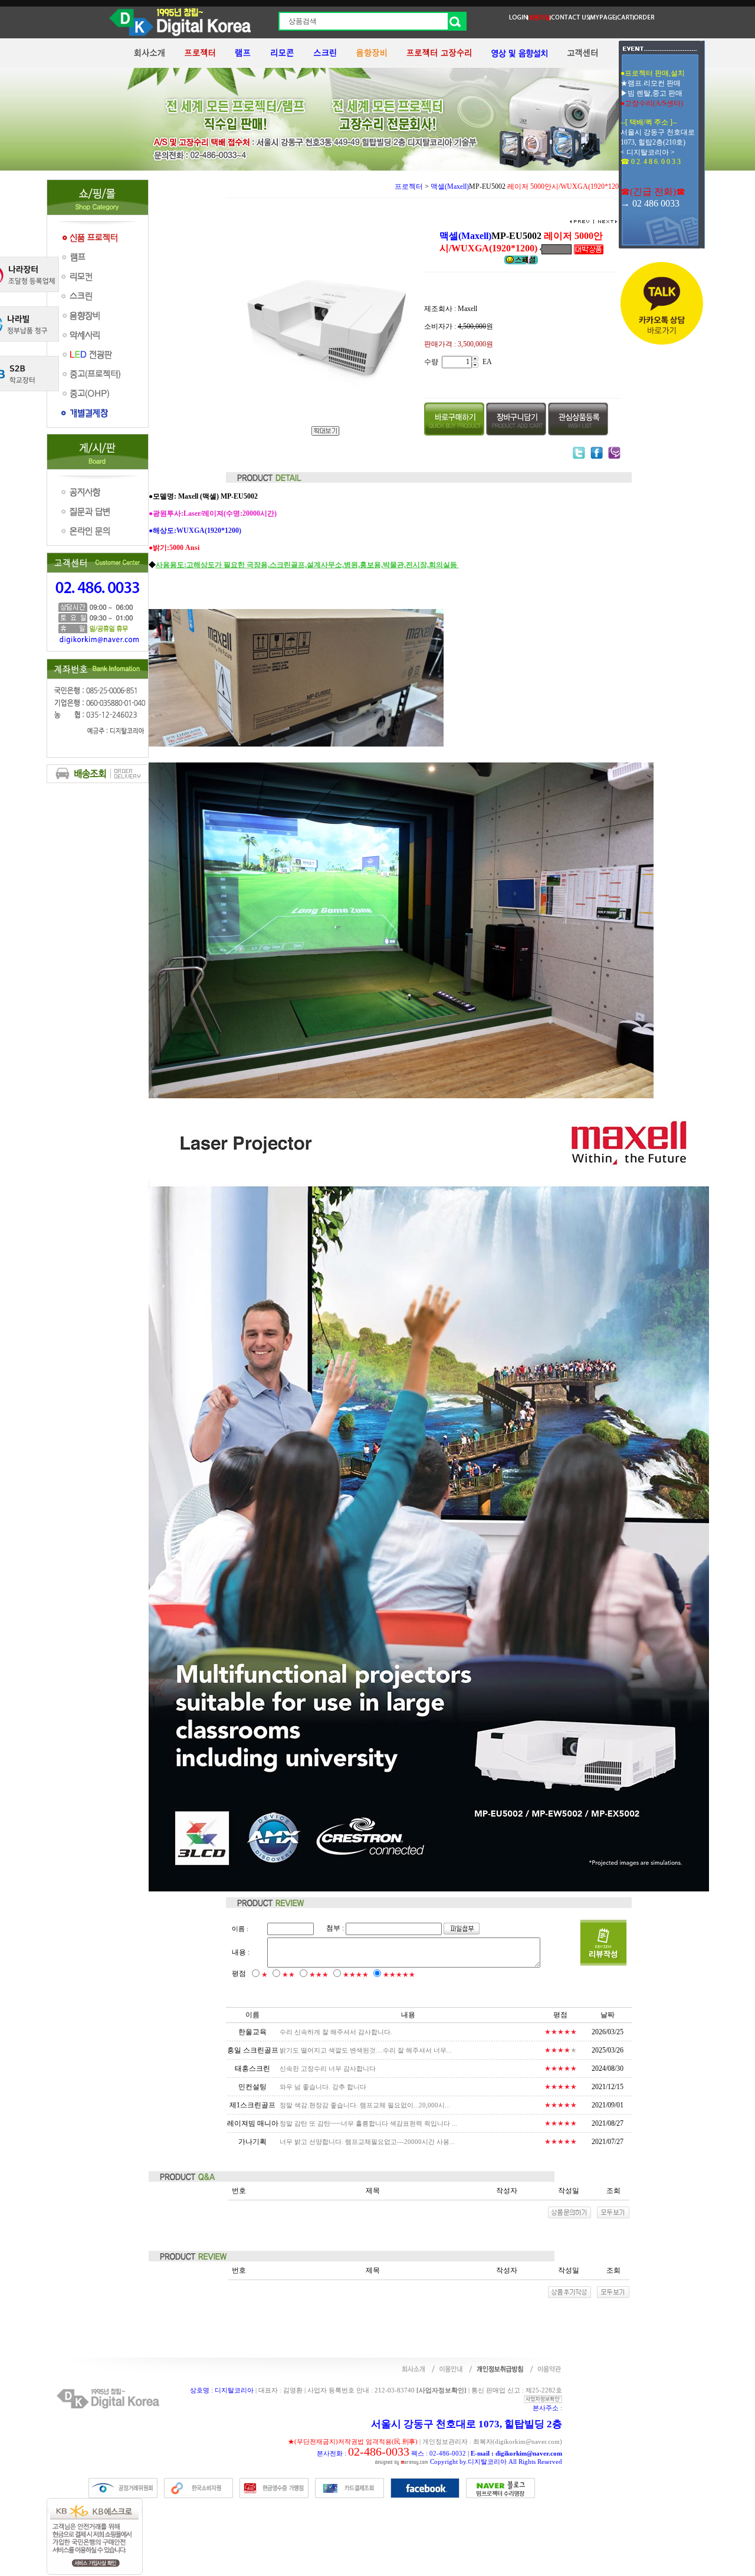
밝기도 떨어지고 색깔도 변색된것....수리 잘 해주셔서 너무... (366, 2050)
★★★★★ (399, 1975)
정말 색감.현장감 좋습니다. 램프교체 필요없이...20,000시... (365, 2105)
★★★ (319, 1975)
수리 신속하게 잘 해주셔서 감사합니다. (336, 2032)
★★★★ (356, 1975)
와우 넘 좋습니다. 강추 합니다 (323, 2087)
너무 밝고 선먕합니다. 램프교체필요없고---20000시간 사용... (367, 2142)
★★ (288, 1975)
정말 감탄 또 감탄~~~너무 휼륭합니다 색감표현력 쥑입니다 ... (368, 2123)
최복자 (483, 2441)
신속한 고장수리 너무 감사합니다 (328, 2068)
